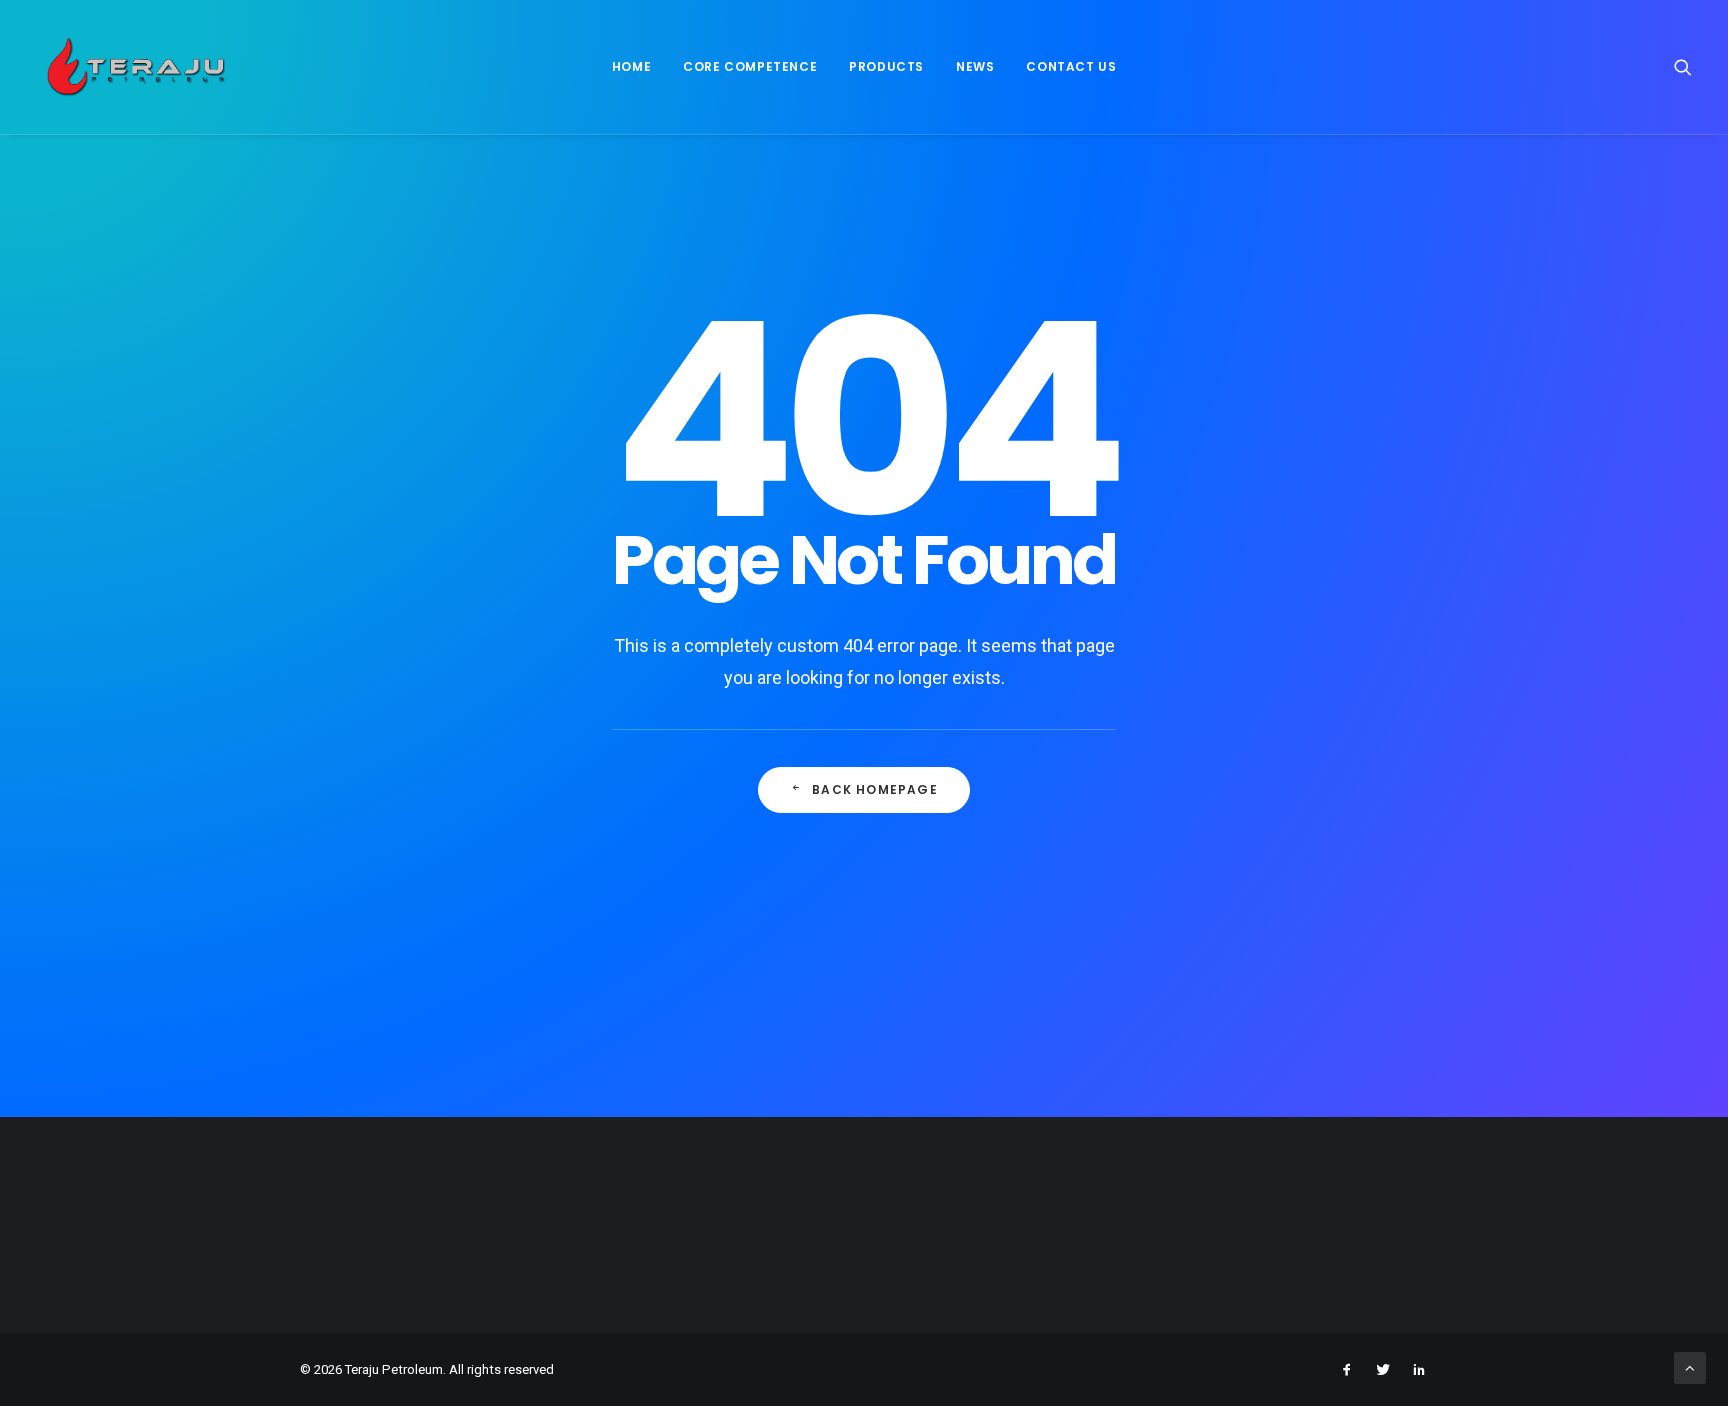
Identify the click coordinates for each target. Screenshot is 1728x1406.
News (975, 66)
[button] (1683, 67)
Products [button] (886, 66)
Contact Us (1071, 66)
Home (631, 66)
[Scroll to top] (1690, 1367)
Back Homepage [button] (875, 789)
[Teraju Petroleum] (136, 67)
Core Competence (750, 66)
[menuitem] (631, 67)
